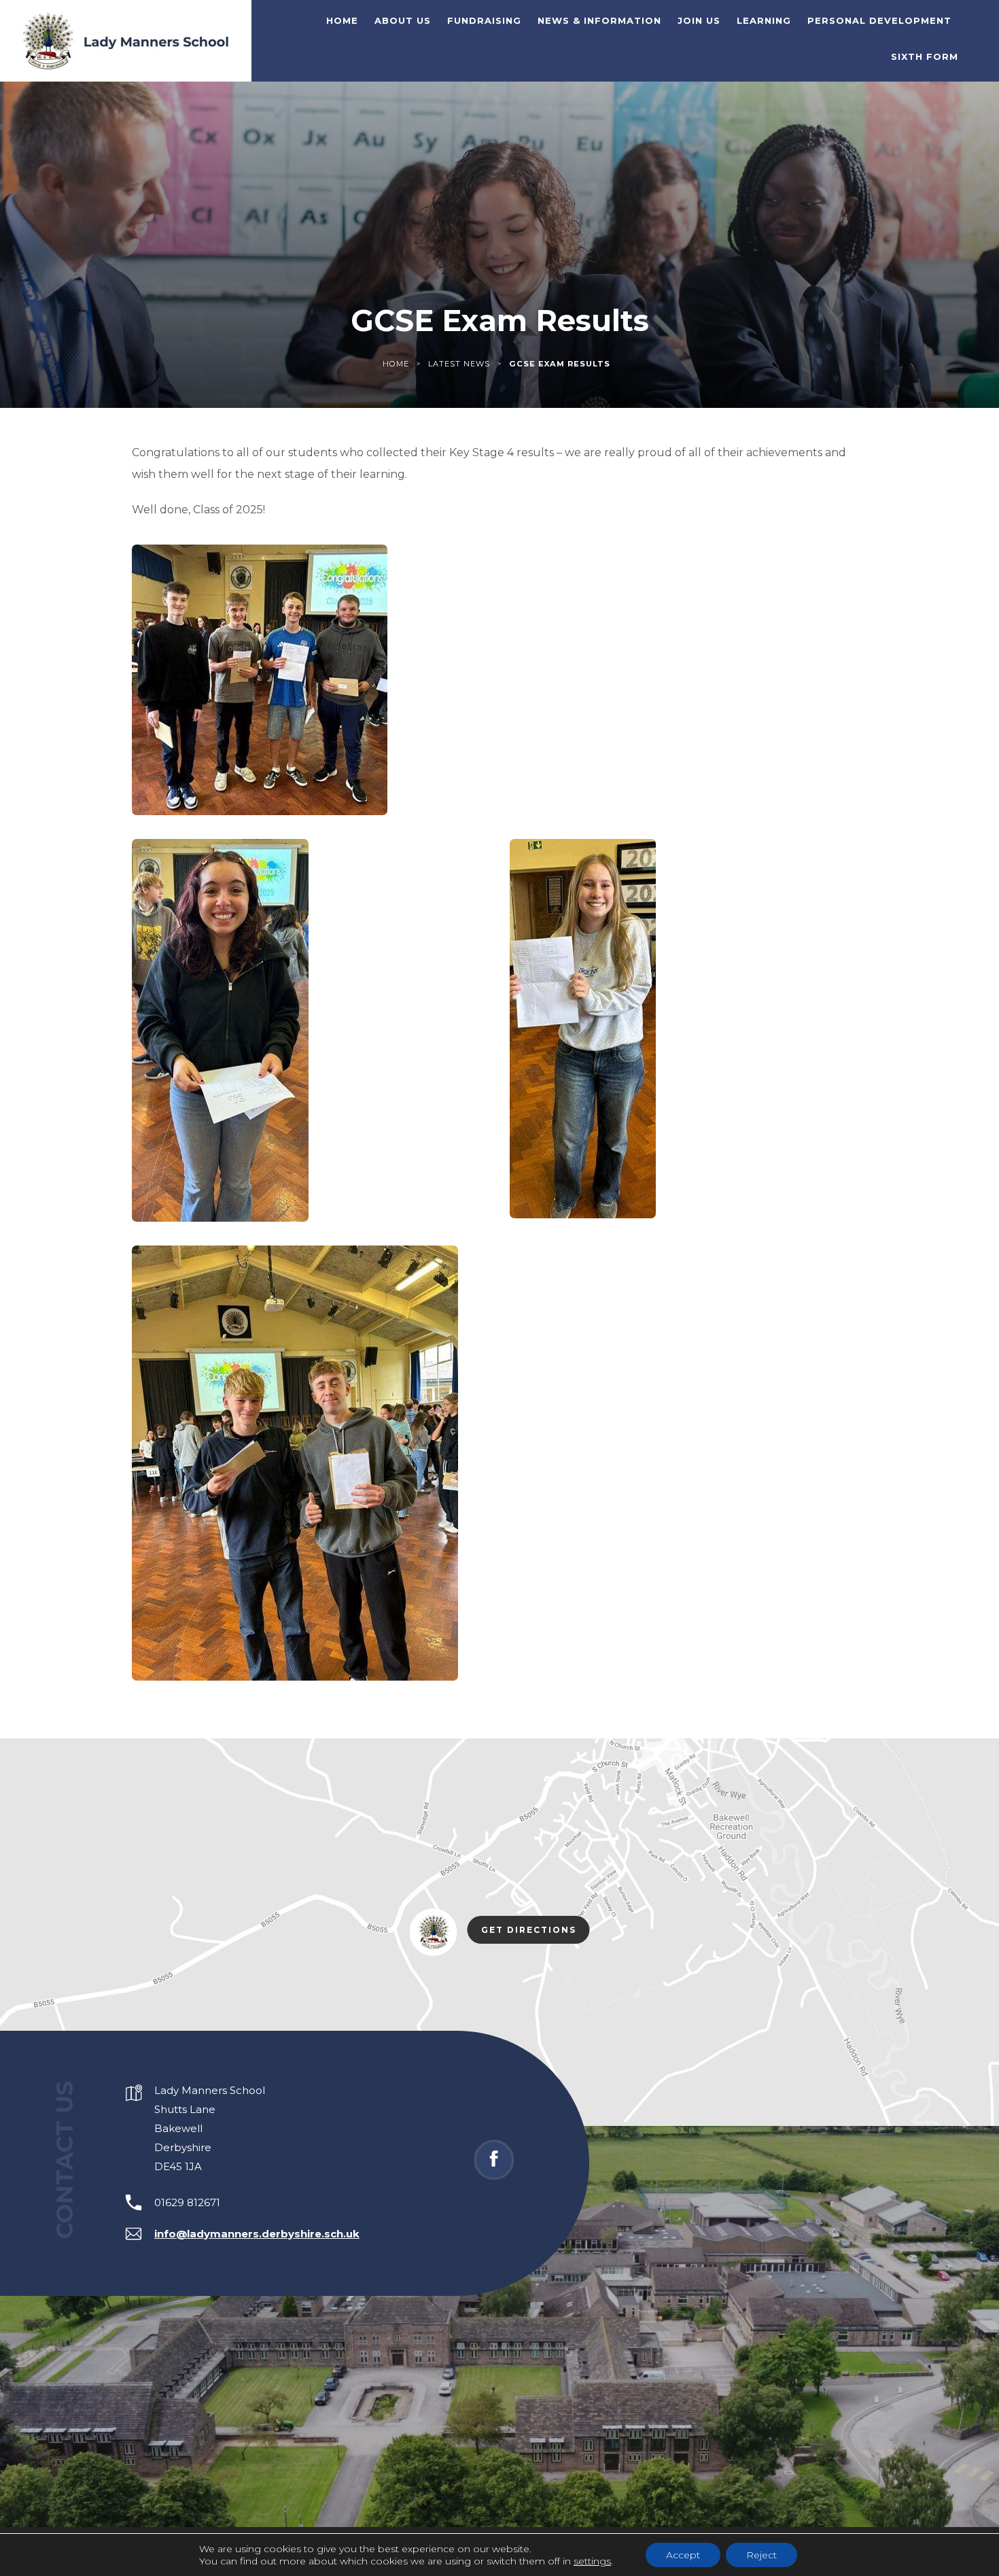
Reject (761, 2555)
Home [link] (396, 364)
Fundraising (484, 20)
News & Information (599, 20)
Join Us (699, 20)
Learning (764, 20)
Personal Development (879, 20)
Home (342, 20)
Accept (683, 2555)
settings (592, 2561)
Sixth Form (925, 56)
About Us (403, 20)
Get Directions (536, 1932)
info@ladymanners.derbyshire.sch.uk (257, 2234)
